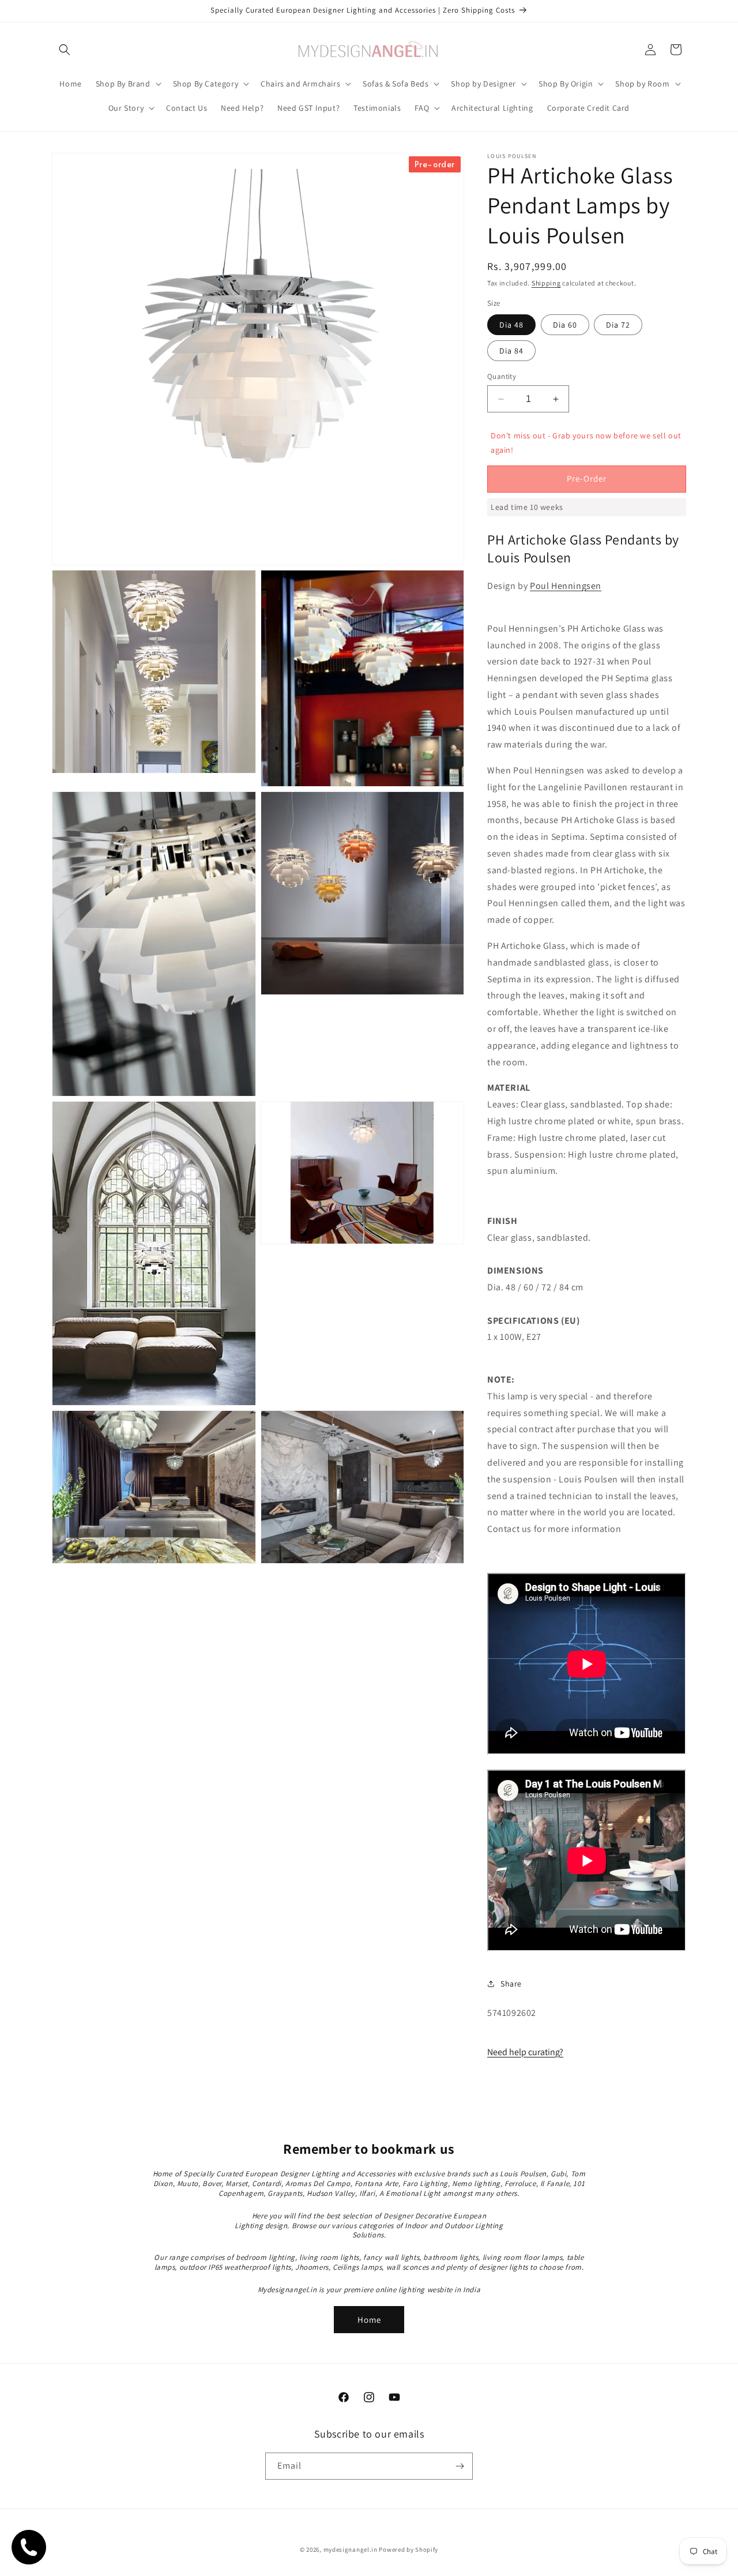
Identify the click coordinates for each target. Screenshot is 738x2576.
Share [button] (511, 1984)
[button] (65, 50)
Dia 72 (618, 325)
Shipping (546, 283)
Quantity (502, 376)
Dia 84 (511, 351)
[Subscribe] (460, 2466)
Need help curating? (525, 2052)
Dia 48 (511, 325)
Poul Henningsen (566, 586)
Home (369, 2320)
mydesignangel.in (351, 2549)
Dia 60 (565, 325)
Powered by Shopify (408, 2549)
